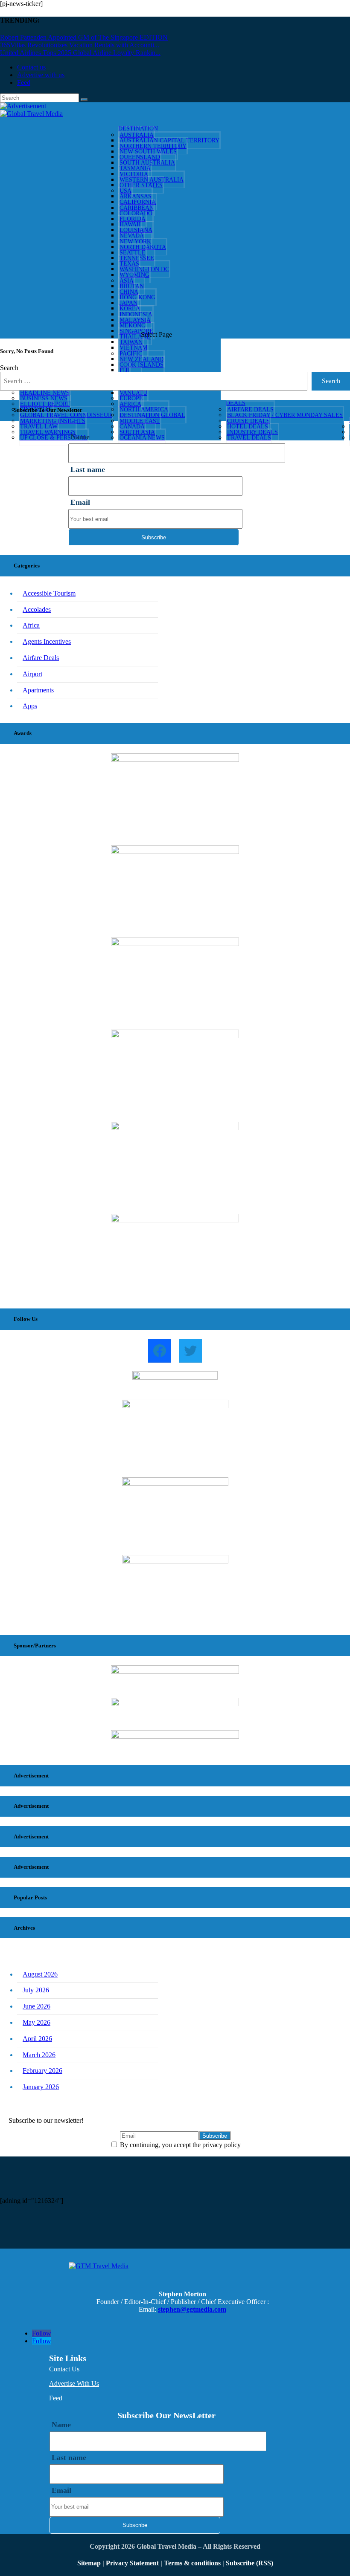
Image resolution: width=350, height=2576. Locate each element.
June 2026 (36, 2006)
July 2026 (36, 1990)
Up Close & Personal (54, 438)
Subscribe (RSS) (249, 2563)
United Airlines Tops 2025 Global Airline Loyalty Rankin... (80, 53)
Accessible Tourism (49, 593)
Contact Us (64, 2369)
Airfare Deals (41, 658)
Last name (88, 469)
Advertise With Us (74, 2384)
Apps (30, 706)
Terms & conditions (193, 2563)
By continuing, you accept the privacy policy (179, 2145)
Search (9, 368)
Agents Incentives (47, 641)
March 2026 (39, 2055)
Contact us (31, 67)
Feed (24, 82)
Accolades (37, 609)
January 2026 (41, 2087)
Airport (32, 674)
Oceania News (142, 438)
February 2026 (42, 2071)
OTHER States (141, 185)
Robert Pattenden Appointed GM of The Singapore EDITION (84, 37)
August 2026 (40, 1974)
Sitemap (90, 2563)
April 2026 (37, 2039)
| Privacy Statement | (132, 2563)
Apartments (38, 690)
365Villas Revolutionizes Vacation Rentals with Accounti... (80, 45)
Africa (31, 625)
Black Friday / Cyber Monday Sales (285, 415)
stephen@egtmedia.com (192, 2309)
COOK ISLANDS (141, 365)
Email (80, 502)
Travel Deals (249, 438)
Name (61, 2425)
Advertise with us (41, 75)
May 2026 (36, 2022)
